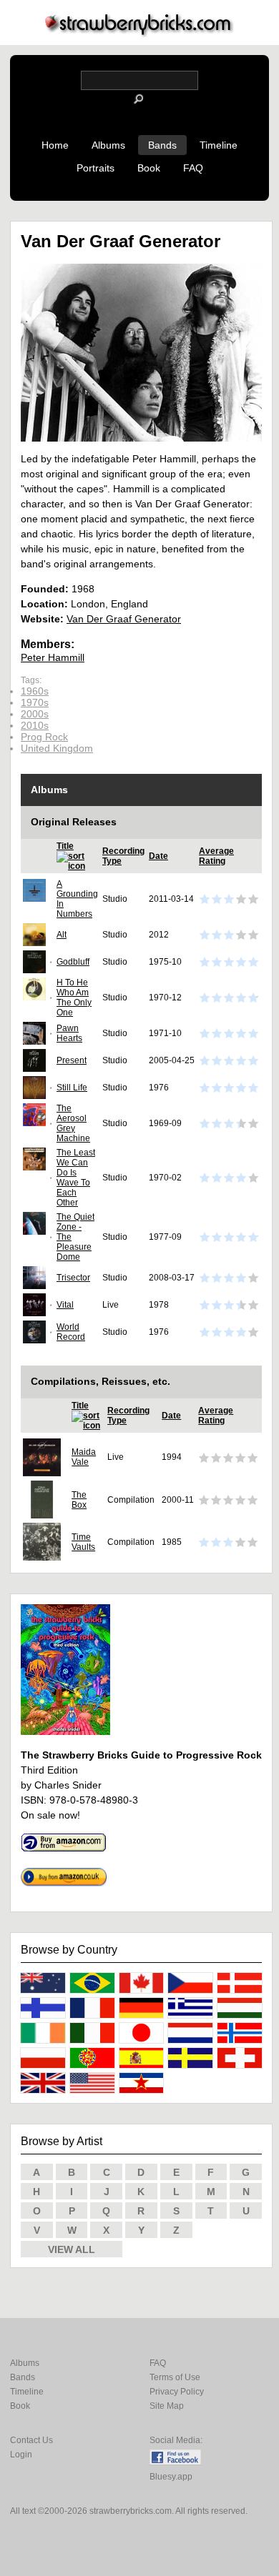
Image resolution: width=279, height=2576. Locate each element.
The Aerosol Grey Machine (73, 1123)
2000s (35, 714)
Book (149, 168)
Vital (65, 1305)
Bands (162, 145)
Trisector (73, 1278)
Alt (62, 935)
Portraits (96, 168)
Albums (108, 145)
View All (72, 2249)
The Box (79, 1500)
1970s (35, 702)
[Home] (139, 33)
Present (72, 1060)
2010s (35, 725)
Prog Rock (44, 737)
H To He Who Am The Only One (74, 998)
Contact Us (31, 2440)
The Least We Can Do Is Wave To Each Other (76, 1178)
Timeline (219, 145)
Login (21, 2455)
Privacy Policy (177, 2392)
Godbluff (73, 962)
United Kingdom (57, 748)
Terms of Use (175, 2377)
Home (55, 145)
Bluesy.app (171, 2477)
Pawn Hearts (69, 1033)
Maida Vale (84, 1457)
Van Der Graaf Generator (124, 619)
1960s (35, 691)
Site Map (167, 2406)
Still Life (72, 1088)
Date (158, 856)
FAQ (193, 168)
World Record (71, 1332)
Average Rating (216, 856)
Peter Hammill (53, 657)
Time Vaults (83, 1542)
